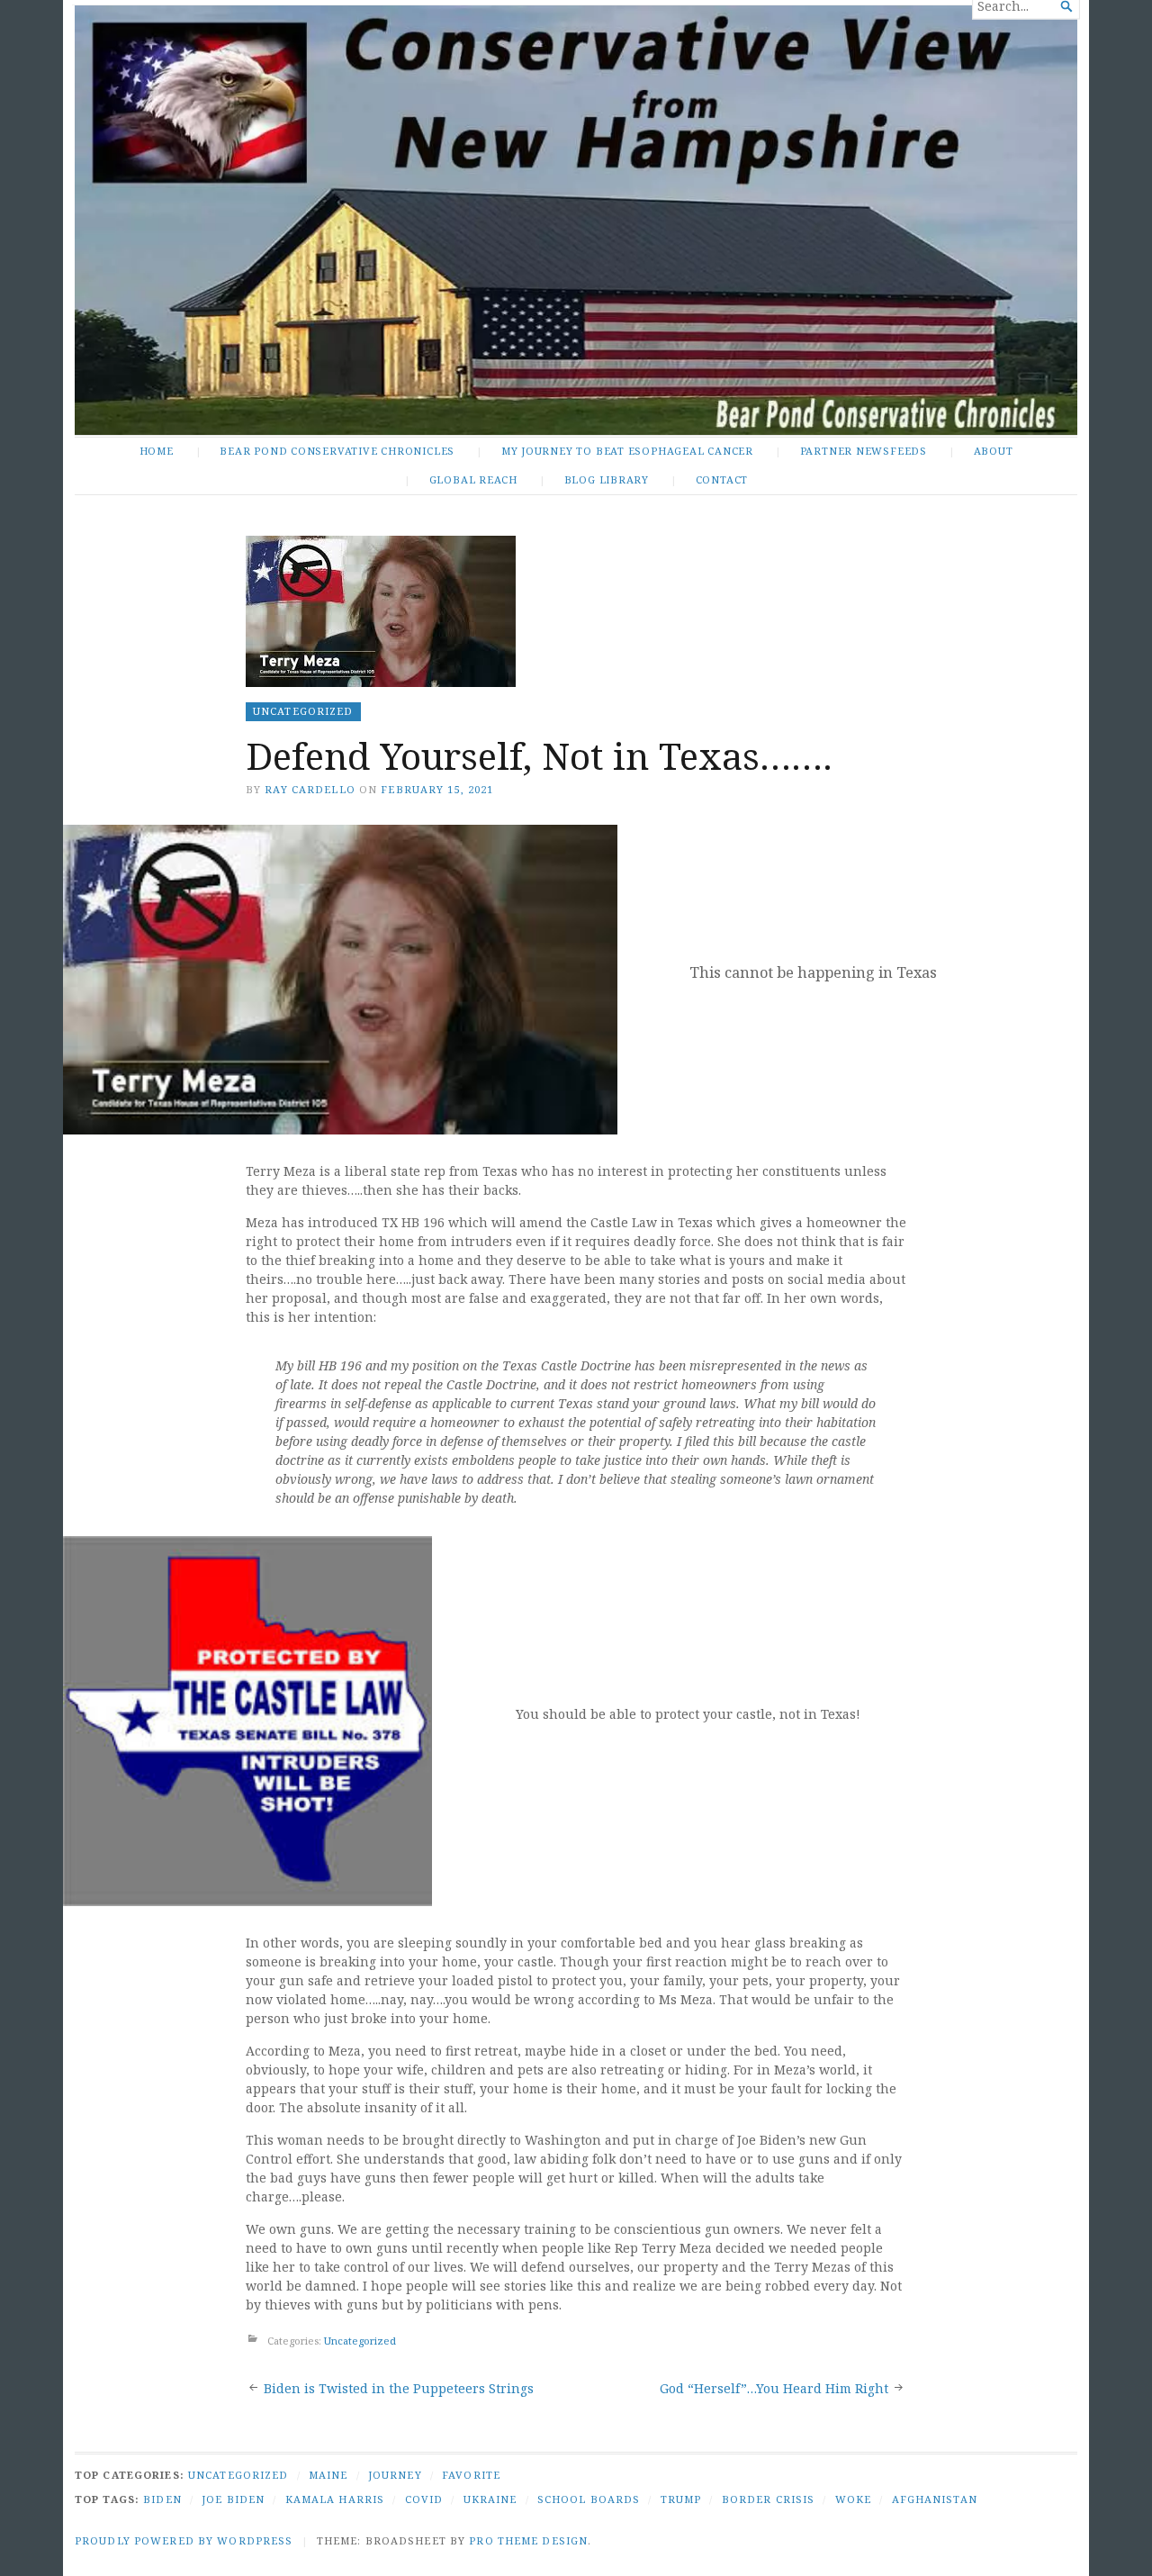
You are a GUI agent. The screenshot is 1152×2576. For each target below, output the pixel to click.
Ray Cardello (310, 789)
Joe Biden (233, 2499)
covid (424, 2499)
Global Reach (473, 479)
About (994, 451)
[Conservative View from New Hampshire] (576, 220)
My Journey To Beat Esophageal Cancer (627, 451)
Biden (162, 2499)
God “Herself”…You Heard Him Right (774, 2388)
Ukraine (490, 2499)
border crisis (769, 2499)
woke (853, 2499)
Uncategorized (303, 711)
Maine (328, 2475)
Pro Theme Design (528, 2540)
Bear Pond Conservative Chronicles (337, 451)
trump (681, 2499)
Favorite (471, 2475)
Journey (395, 2475)
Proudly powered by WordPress (184, 2540)
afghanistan (935, 2499)
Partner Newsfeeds (864, 451)
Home (157, 451)
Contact (722, 479)
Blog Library (607, 479)
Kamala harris (335, 2499)
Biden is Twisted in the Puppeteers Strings (399, 2388)
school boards (589, 2499)
